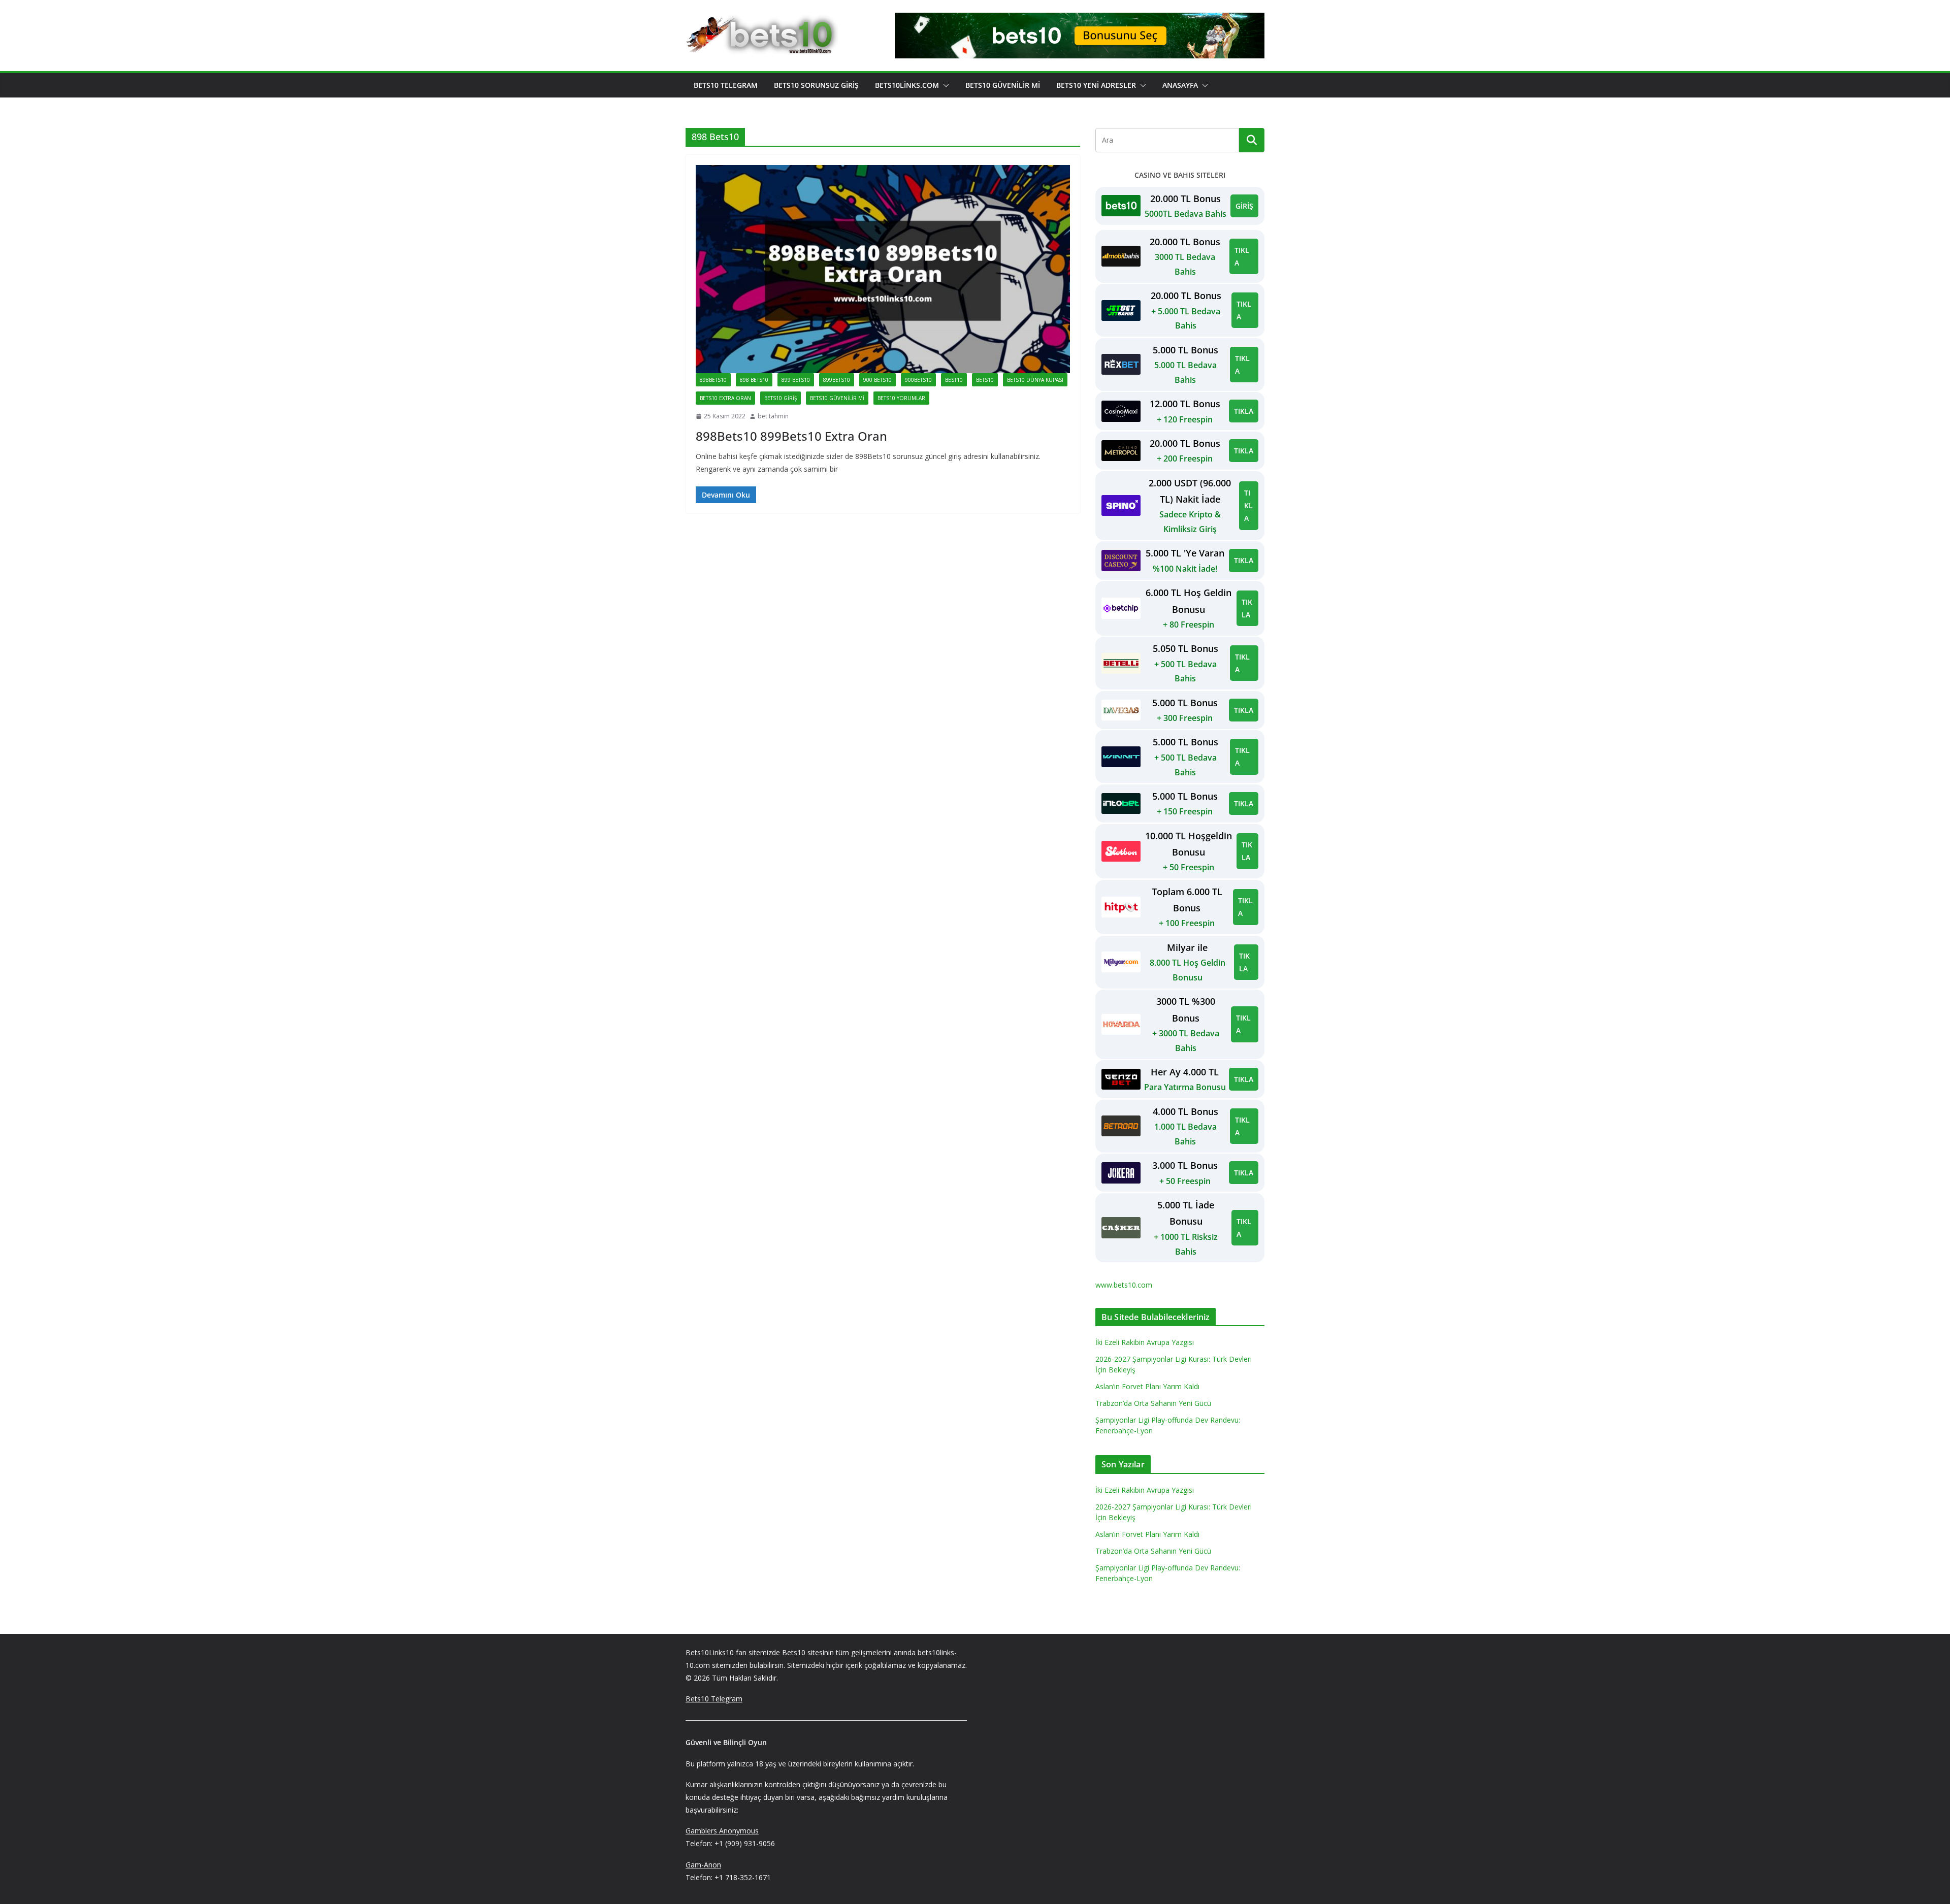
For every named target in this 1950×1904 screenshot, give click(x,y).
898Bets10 (713, 380)
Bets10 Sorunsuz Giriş (816, 85)
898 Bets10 (754, 380)
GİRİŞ (1244, 206)
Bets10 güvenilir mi (837, 398)
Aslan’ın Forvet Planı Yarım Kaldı (1147, 1386)
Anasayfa (1180, 85)
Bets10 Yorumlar (901, 398)
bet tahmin (773, 416)
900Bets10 (918, 380)
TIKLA (1242, 256)
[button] (944, 85)
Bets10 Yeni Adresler (1096, 85)
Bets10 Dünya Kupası (1035, 380)
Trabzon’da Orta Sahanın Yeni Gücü (1153, 1403)
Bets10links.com (907, 85)
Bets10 (985, 380)
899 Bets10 (796, 380)
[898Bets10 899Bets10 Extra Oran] (883, 269)
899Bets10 (837, 380)
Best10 (954, 380)
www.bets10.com (1124, 1285)
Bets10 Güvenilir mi (1003, 85)
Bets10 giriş (781, 398)
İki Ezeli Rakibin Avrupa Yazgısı (1145, 1342)
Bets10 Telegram (726, 85)
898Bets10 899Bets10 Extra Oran (791, 436)
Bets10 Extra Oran (725, 398)
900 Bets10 (877, 380)
